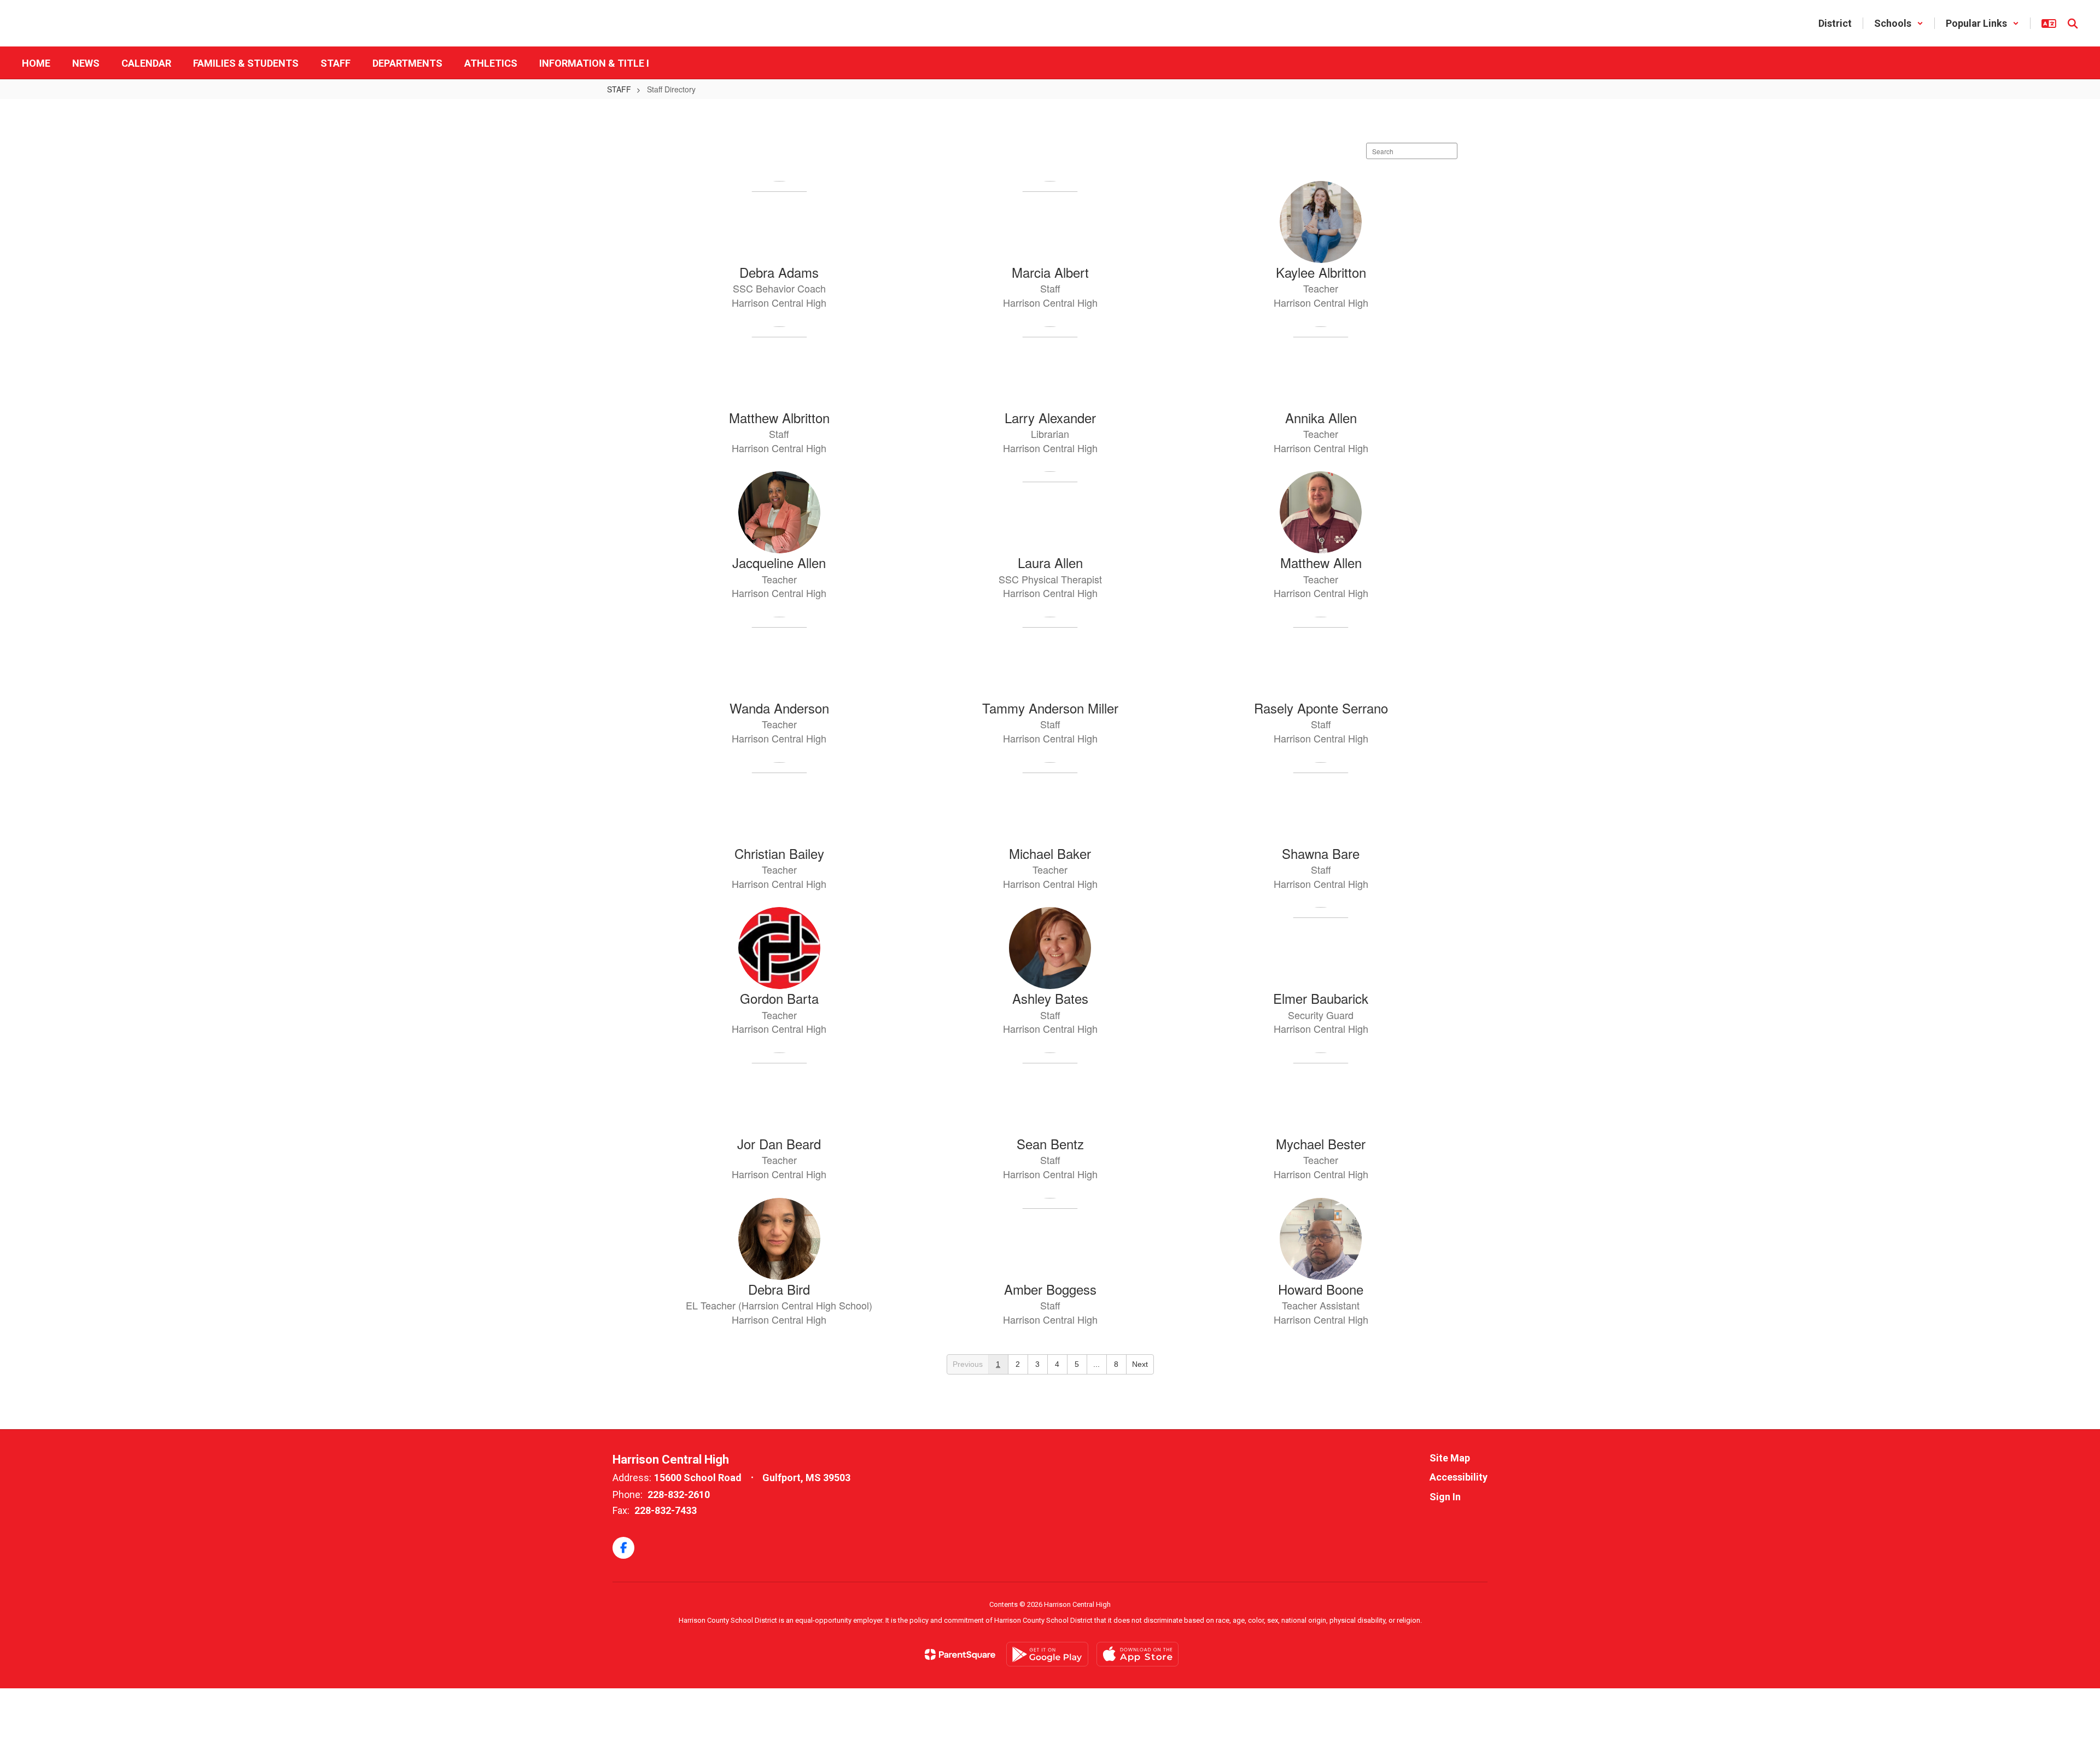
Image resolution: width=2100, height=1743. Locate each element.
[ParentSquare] (960, 1654)
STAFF (619, 89)
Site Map (1450, 1458)
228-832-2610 (679, 1495)
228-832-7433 (666, 1510)
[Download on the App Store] (1137, 1654)
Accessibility (1459, 1477)
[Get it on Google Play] (1047, 1654)
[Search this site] (2073, 24)
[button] (1899, 23)
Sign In (1445, 1497)
